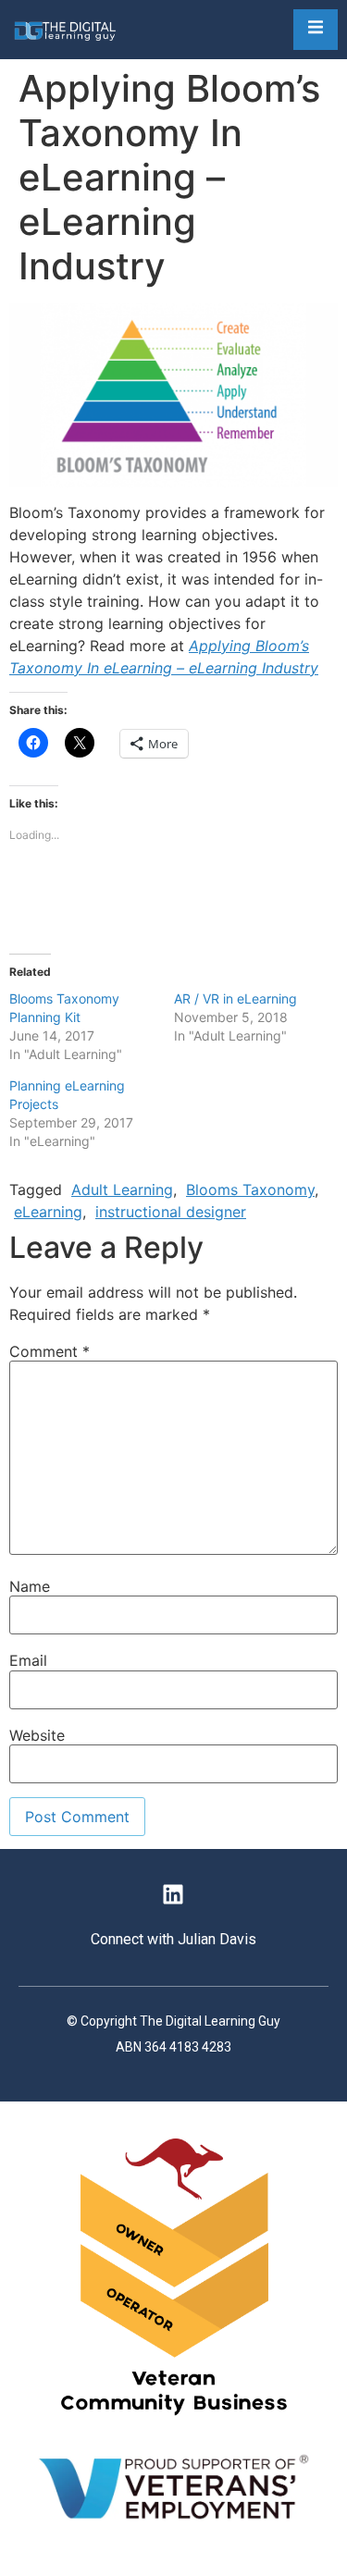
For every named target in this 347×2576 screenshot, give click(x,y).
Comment (50, 1351)
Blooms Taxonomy (250, 1189)
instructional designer (171, 1212)
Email (28, 1660)
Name (30, 1586)
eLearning (48, 1212)
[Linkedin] (173, 1894)
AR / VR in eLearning (235, 998)
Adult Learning (122, 1189)
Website (37, 1735)
